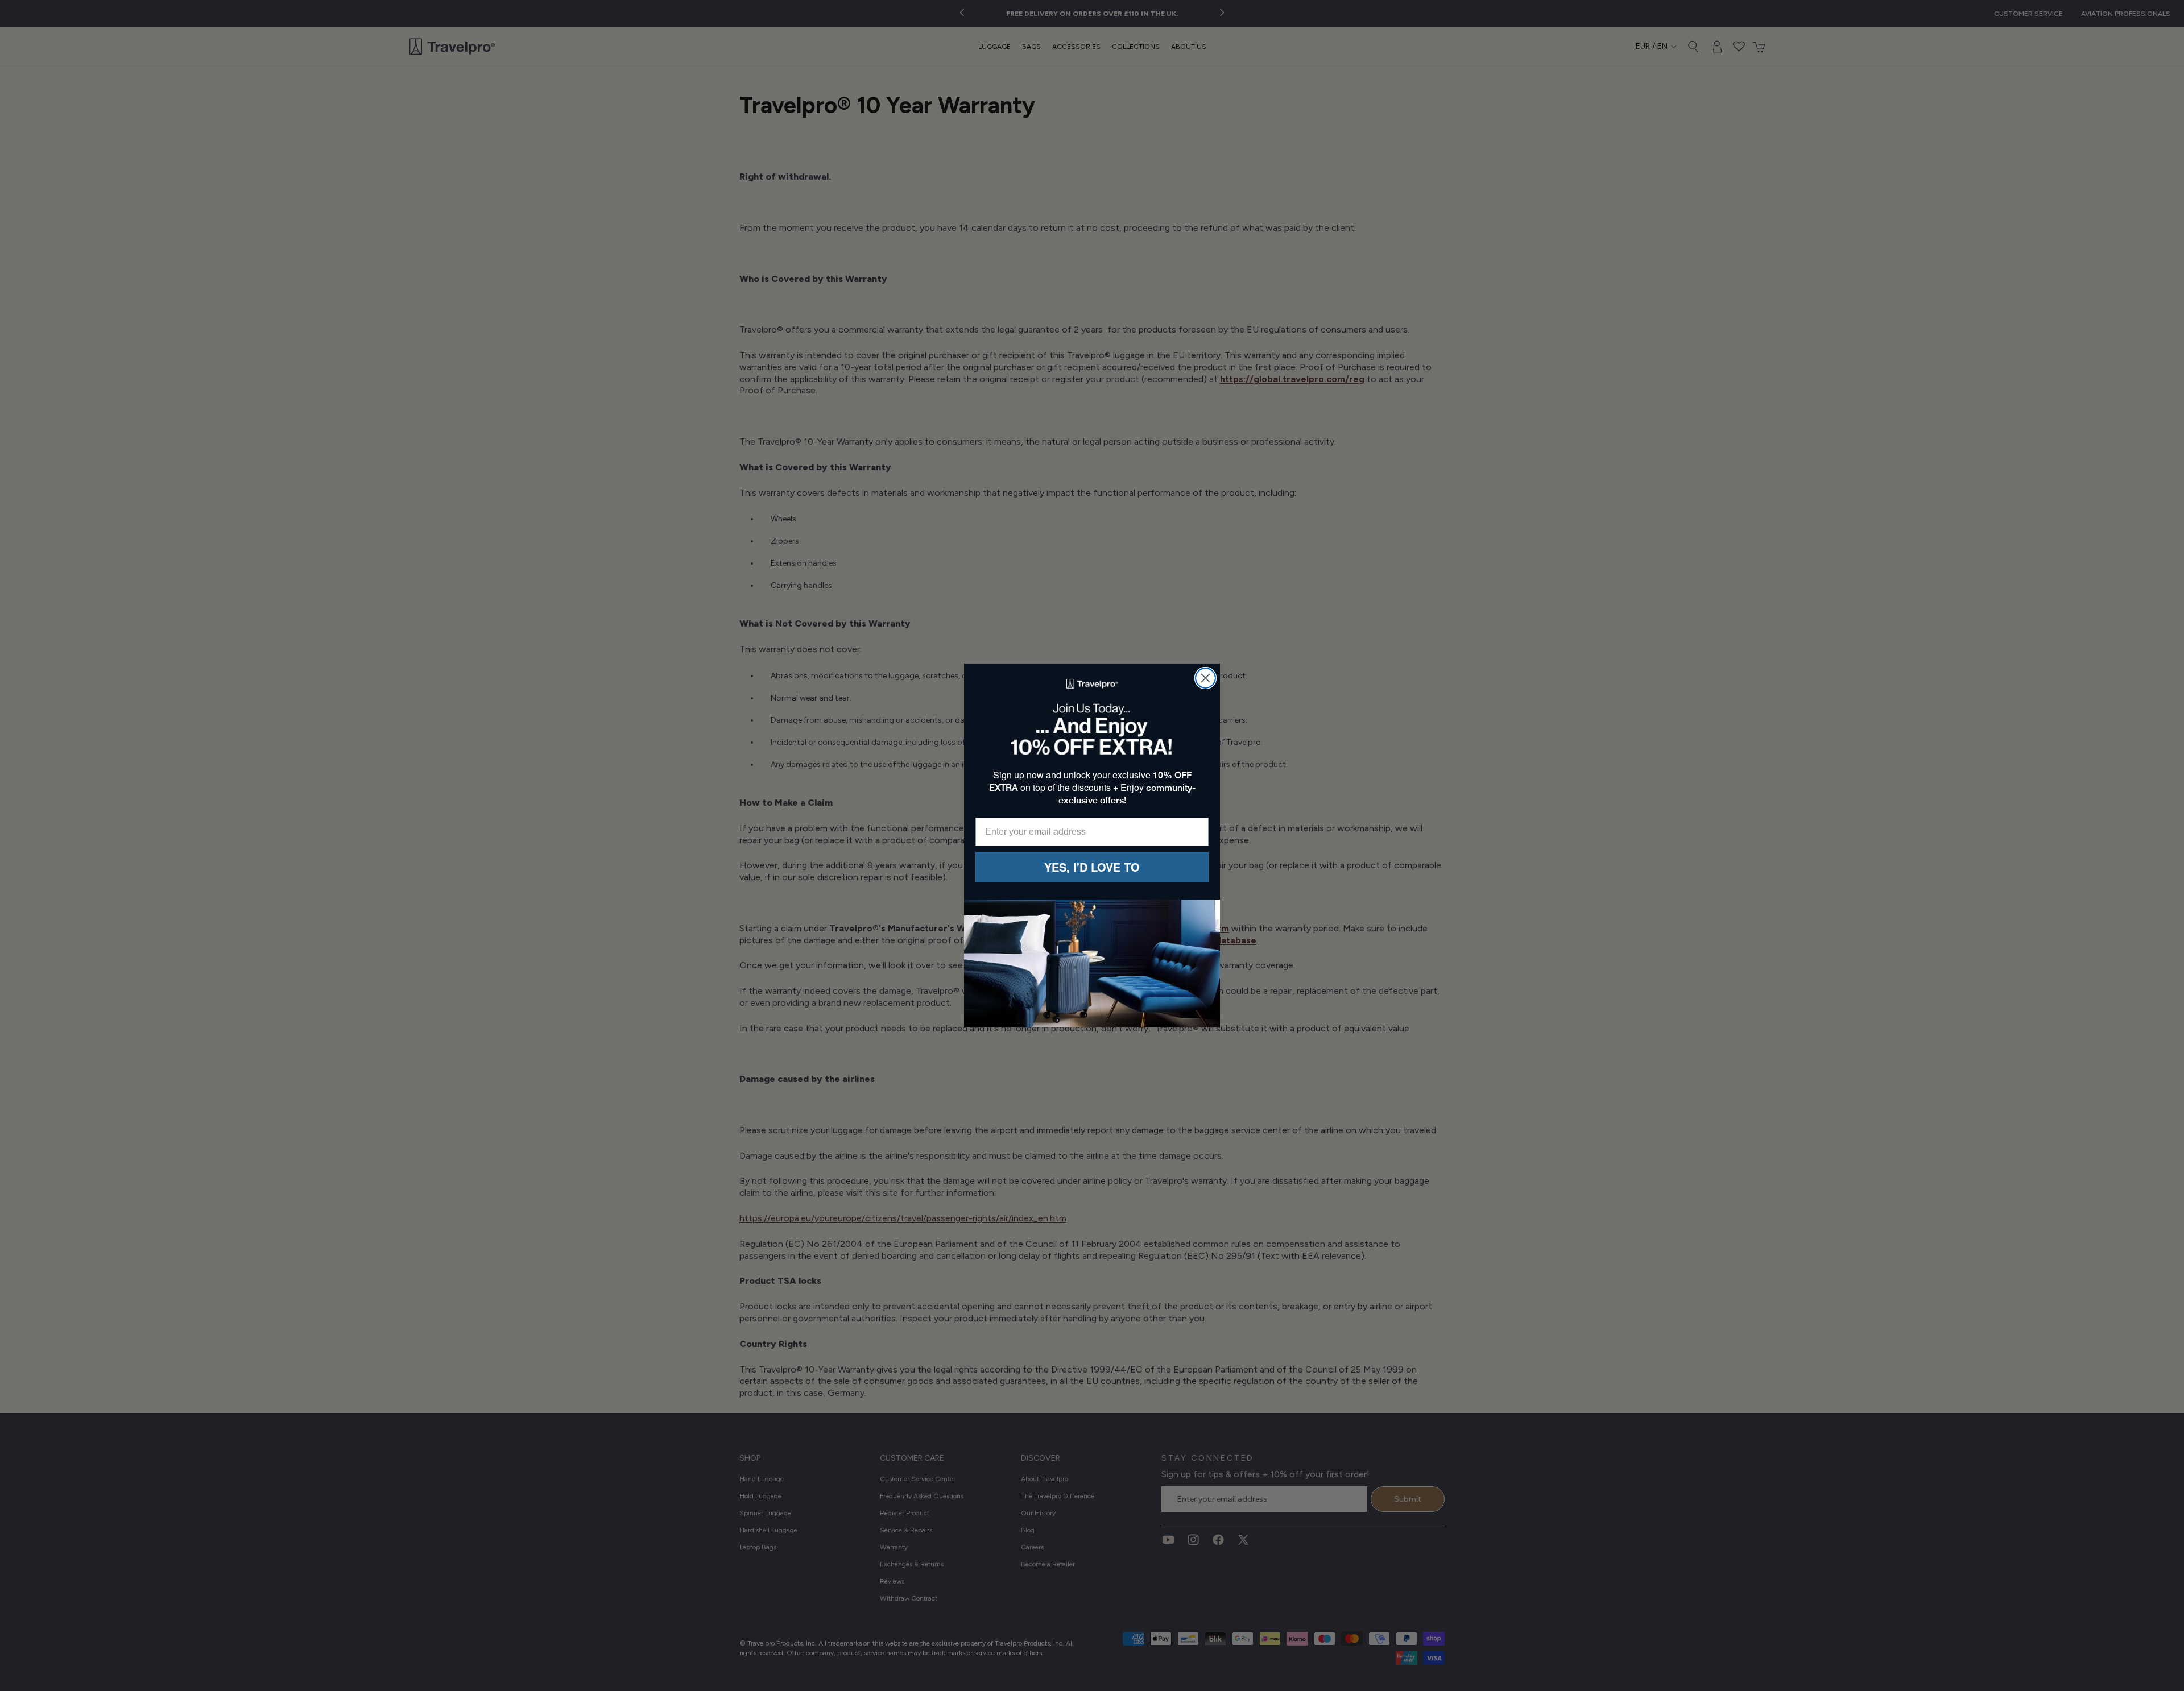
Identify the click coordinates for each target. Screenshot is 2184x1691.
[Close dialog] (1205, 678)
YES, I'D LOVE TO (1092, 867)
